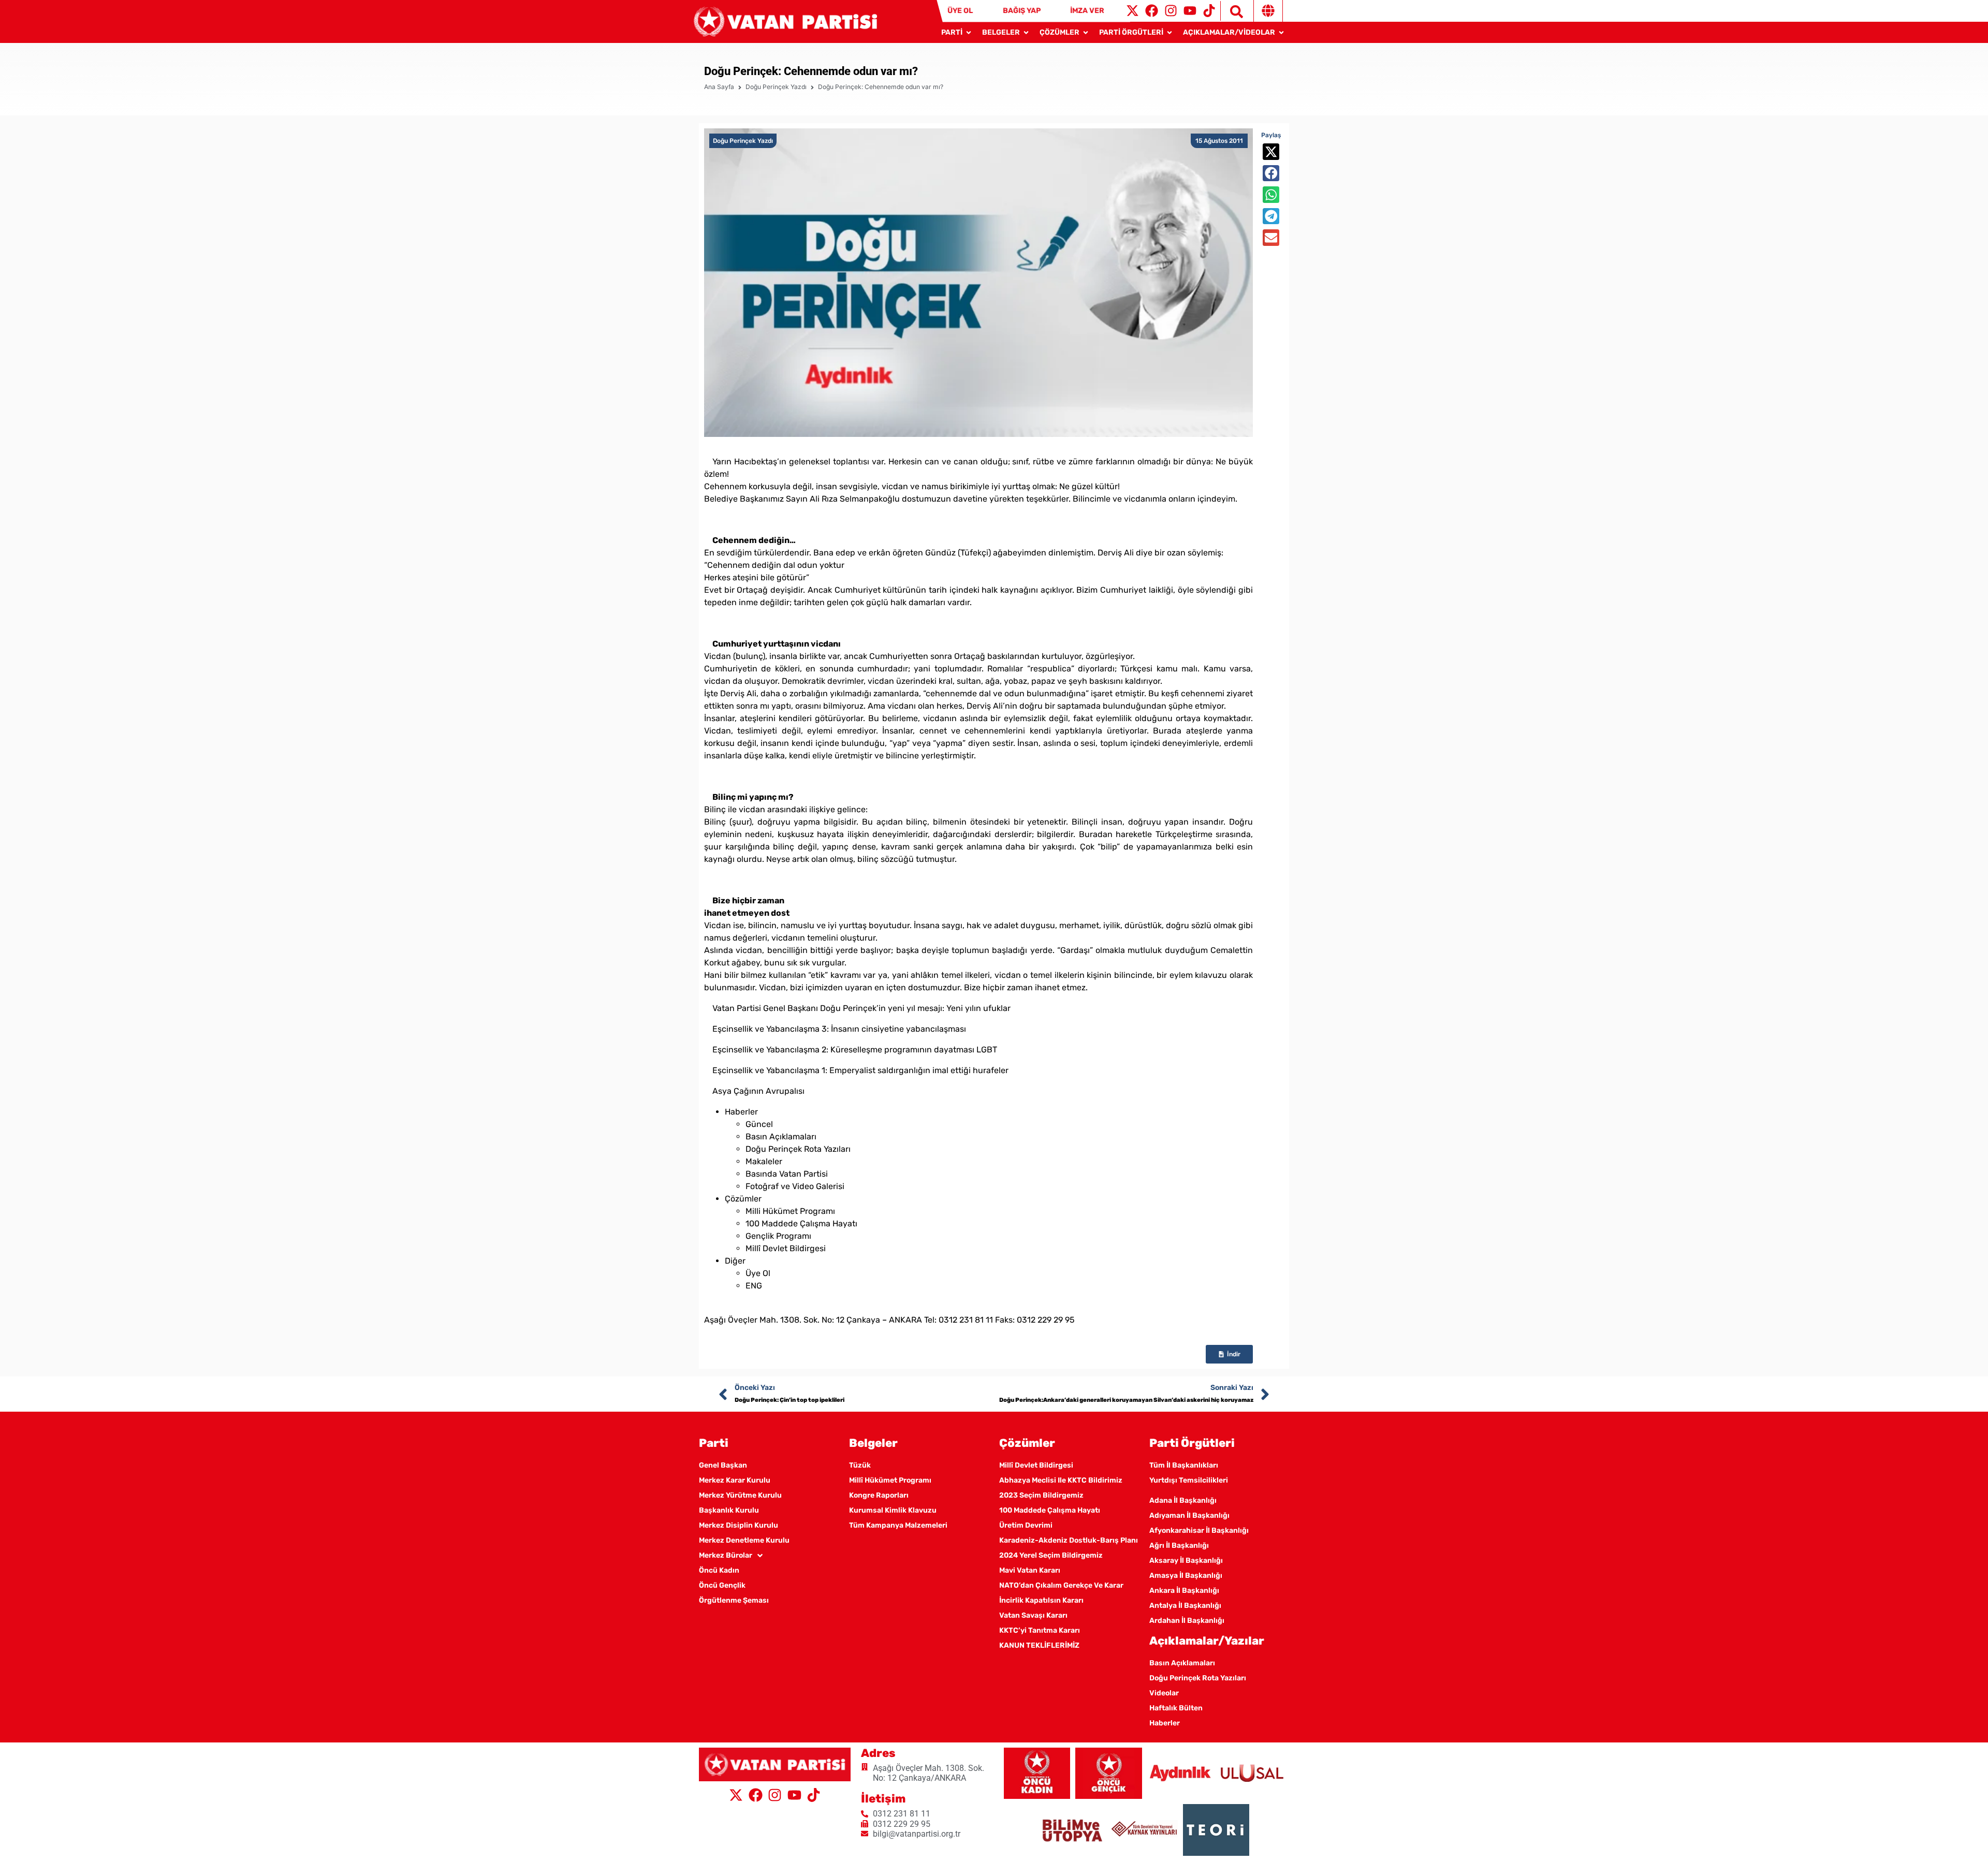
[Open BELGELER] (1026, 32)
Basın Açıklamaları (781, 1137)
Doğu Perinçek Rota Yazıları (798, 1149)
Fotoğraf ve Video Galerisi (795, 1186)
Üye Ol (758, 1273)
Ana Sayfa (719, 87)
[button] (1271, 152)
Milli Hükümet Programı (790, 1211)
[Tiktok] (1209, 11)
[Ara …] (1232, 11)
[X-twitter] (1132, 11)
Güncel (759, 1124)
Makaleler (764, 1161)
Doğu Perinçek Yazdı (776, 87)
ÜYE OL (960, 11)
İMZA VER (1087, 11)
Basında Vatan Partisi (787, 1174)
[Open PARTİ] (969, 32)
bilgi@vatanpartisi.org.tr (771, 1307)
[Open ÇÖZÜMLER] (1086, 32)
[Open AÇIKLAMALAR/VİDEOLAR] (1281, 32)
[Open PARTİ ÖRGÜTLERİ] (1170, 32)
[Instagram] (1171, 11)
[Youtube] (1190, 11)
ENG (754, 1286)
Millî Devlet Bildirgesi (786, 1248)
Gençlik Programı (778, 1236)
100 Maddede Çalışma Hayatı (801, 1223)
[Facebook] (1152, 11)
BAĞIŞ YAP (1022, 11)
